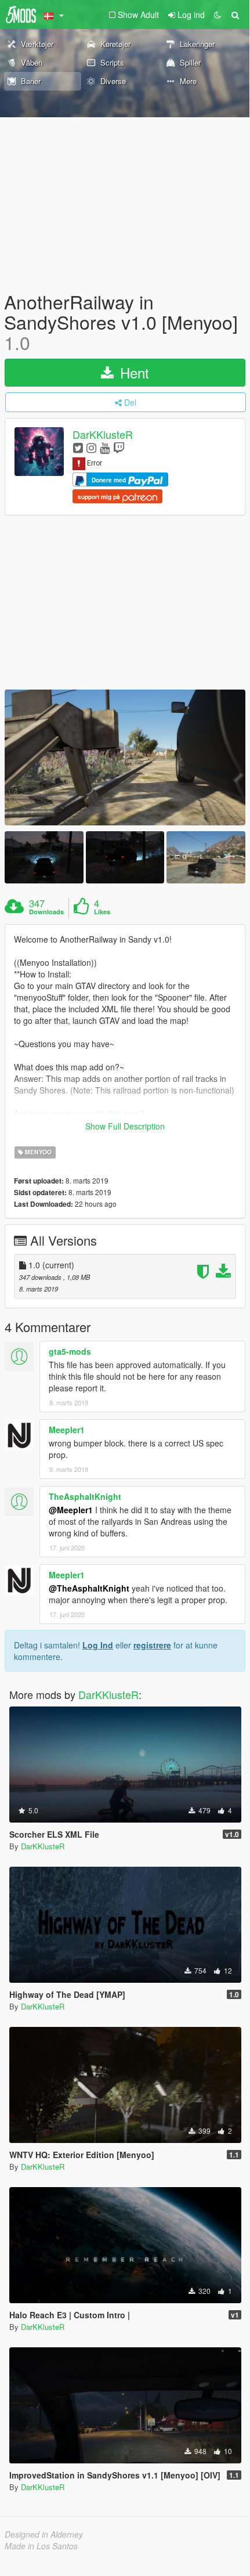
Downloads (46, 912)
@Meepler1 (71, 1510)
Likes (102, 912)
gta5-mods (70, 1351)
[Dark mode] (218, 15)
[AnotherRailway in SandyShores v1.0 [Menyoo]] (125, 757)
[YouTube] (105, 447)
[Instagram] (91, 447)
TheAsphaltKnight (85, 1496)
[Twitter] (78, 447)
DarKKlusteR (103, 434)
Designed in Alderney (44, 2534)
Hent (133, 372)
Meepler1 (67, 1430)
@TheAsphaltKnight (89, 1588)
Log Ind (98, 1645)
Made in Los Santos (41, 2546)
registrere (152, 1645)
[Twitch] (119, 447)
